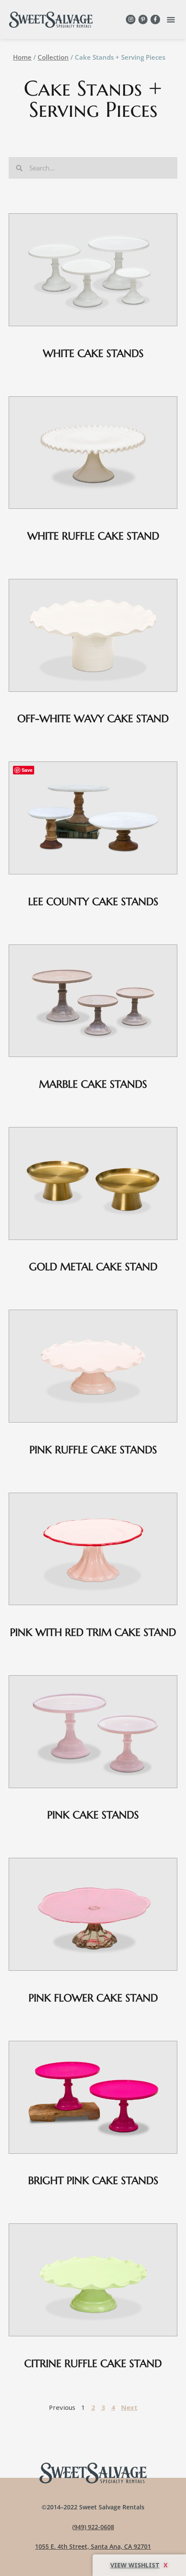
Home (22, 57)
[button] (171, 19)
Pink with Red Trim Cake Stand (93, 1632)
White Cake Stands (93, 353)
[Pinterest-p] (143, 19)
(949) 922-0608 (93, 2527)
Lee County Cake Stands (93, 902)
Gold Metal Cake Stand (93, 1267)
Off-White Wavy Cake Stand (93, 719)
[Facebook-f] (155, 19)
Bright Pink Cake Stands (93, 2181)
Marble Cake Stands (93, 1084)
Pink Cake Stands (93, 1815)
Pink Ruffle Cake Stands (93, 1450)
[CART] (139, 2565)
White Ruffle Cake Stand (93, 536)
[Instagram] (131, 19)
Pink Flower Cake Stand (93, 1998)
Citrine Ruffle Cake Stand (93, 2364)
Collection (53, 57)
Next (129, 2407)
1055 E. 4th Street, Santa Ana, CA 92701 (93, 2546)
